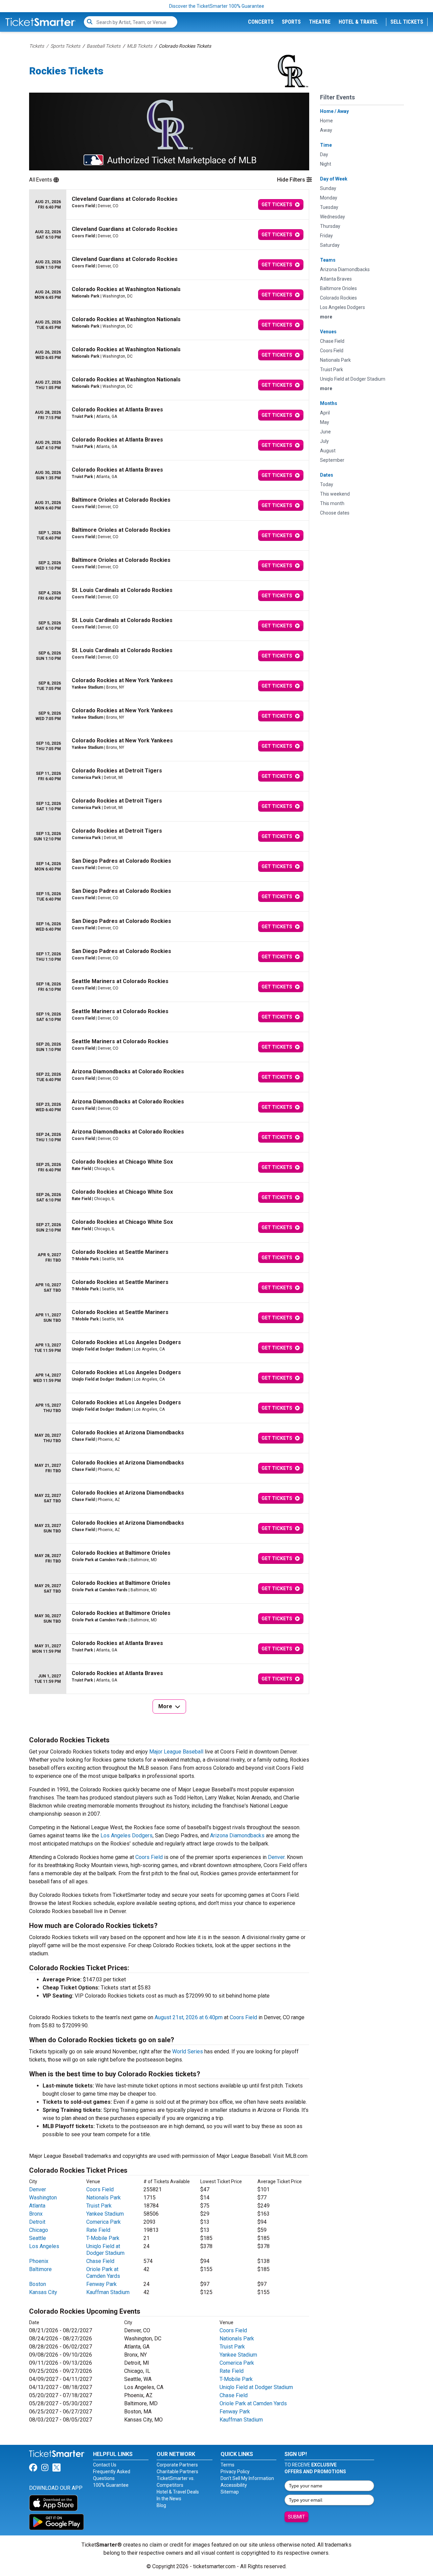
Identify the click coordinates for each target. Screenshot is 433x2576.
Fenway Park (101, 2284)
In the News (169, 2499)
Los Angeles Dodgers (127, 1835)
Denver (276, 1857)
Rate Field (98, 2230)
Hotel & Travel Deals (178, 2492)
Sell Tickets (407, 22)
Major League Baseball (176, 1752)
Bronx (36, 2214)
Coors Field (149, 1857)
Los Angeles (44, 2246)
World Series (188, 2052)
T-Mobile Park (103, 2238)
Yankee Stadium (105, 2214)
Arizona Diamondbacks (237, 1835)
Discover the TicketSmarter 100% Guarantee (217, 6)
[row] (169, 205)
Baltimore (40, 2269)
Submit (297, 2517)
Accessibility (234, 2485)
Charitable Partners (177, 2472)
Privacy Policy (235, 2472)
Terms (227, 2465)
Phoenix (39, 2261)
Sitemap (230, 2492)
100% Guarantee (111, 2485)
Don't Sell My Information (247, 2478)
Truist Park (99, 2206)
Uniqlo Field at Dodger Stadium (105, 2250)
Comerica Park (104, 2222)
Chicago (39, 2230)
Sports (291, 22)
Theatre (320, 22)
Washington (43, 2198)
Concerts (261, 22)
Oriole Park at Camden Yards (103, 2273)
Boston (38, 2284)
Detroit (37, 2222)
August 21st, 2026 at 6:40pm (189, 2017)
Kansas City (43, 2292)
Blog (161, 2505)
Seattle (38, 2238)
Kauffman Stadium (108, 2292)
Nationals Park (104, 2198)
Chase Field (100, 2261)
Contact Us (105, 2465)
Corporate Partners (177, 2465)
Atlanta (37, 2206)
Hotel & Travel (358, 22)
